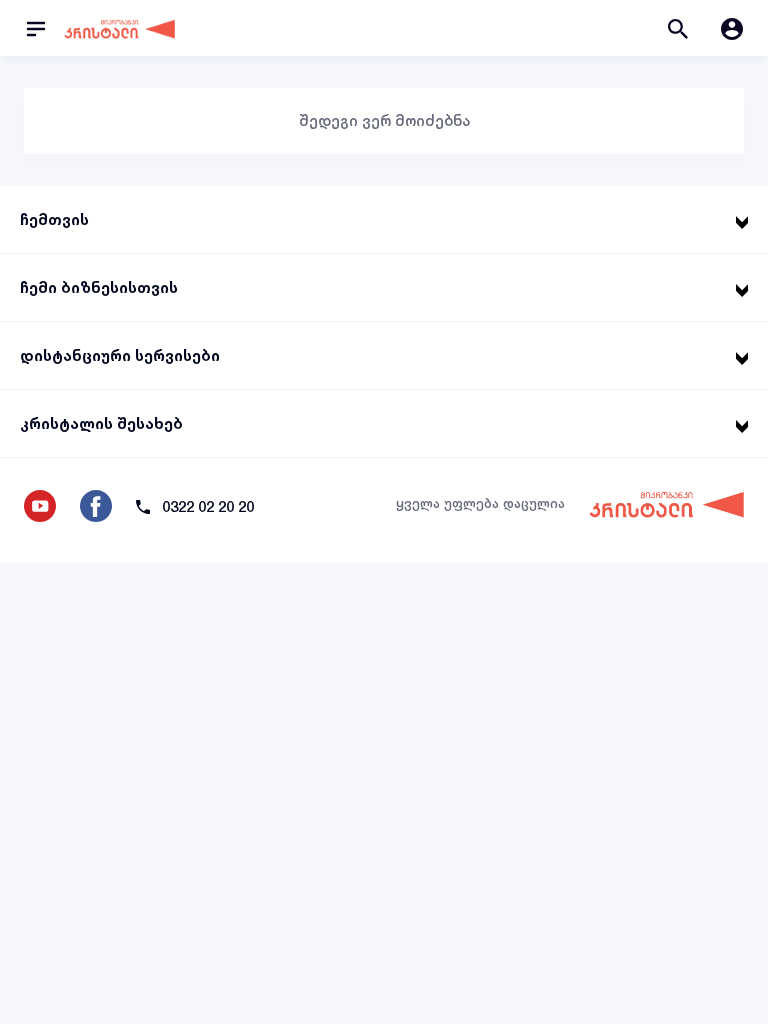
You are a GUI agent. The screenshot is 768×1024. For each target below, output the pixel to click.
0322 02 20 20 (208, 506)
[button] (678, 28)
